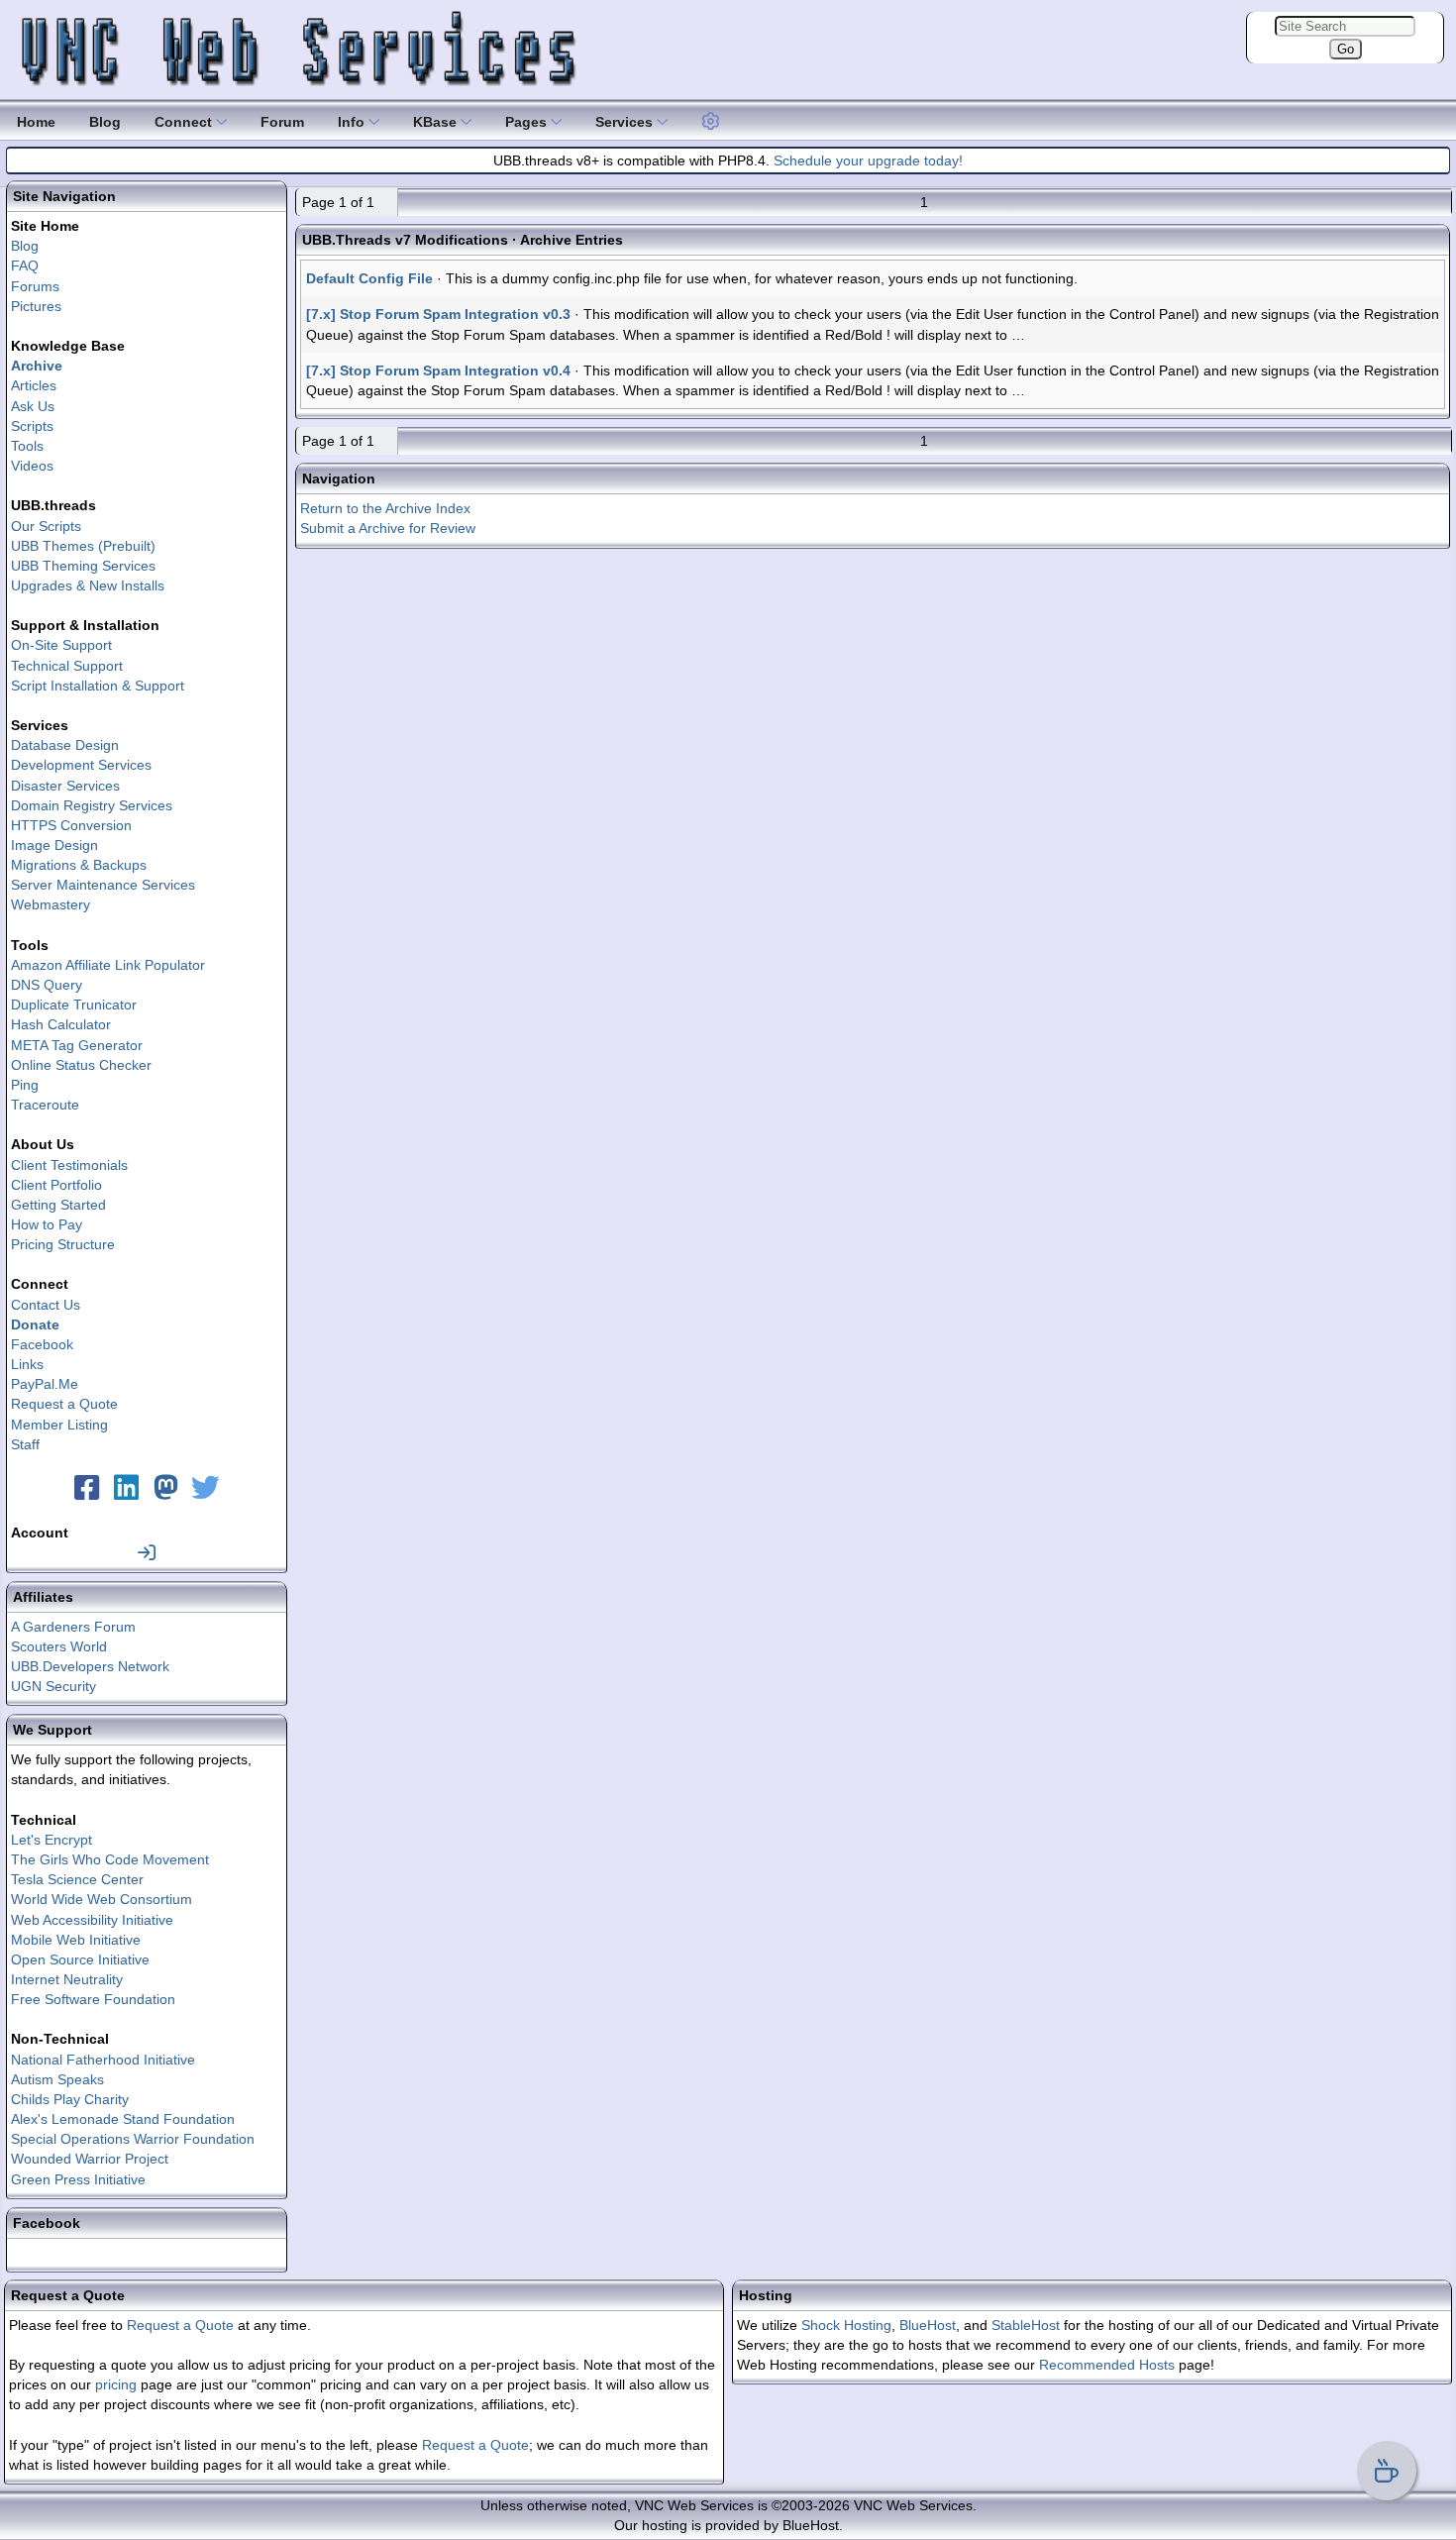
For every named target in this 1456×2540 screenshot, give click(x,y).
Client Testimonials (69, 1165)
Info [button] (353, 122)
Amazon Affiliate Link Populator (108, 965)
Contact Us (46, 1305)
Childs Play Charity (70, 2099)
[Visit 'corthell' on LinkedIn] (127, 1493)
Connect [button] (185, 122)
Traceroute (45, 1105)
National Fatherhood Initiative (103, 2060)
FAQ (25, 265)
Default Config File (369, 278)
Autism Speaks (57, 2079)
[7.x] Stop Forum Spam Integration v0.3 (438, 314)
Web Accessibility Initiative (92, 1920)
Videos (32, 466)
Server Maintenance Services (103, 885)
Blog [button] (105, 122)
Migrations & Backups (79, 865)
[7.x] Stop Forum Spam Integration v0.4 (438, 370)
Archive (37, 366)
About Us (43, 1144)
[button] (711, 119)
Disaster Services (65, 786)
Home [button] (36, 122)
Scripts (32, 426)
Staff (25, 1444)
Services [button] (626, 122)
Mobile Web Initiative (76, 1940)
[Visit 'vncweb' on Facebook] (87, 1493)
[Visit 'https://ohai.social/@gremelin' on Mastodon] (166, 1493)
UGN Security (53, 1686)
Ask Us (33, 406)
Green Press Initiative (78, 2179)
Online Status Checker (81, 1065)
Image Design (54, 845)
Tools (27, 446)
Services (40, 725)
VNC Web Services (913, 2505)
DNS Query (47, 985)
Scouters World (59, 1646)
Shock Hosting (846, 2325)
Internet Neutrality (67, 1979)
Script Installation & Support (98, 686)
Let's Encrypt (52, 1840)
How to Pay (47, 1224)
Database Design (65, 745)
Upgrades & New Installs (88, 585)
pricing (116, 2384)
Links (27, 1364)
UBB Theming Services (83, 566)
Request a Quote (64, 1404)
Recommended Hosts (1107, 2365)
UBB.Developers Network (90, 1666)
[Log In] (147, 1552)
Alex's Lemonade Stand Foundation (123, 2119)
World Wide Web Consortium (102, 1899)
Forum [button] (282, 122)
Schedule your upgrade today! (868, 160)
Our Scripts (46, 526)
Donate (35, 1324)
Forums (35, 286)
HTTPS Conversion (71, 825)
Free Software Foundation (93, 1999)
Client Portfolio (56, 1185)
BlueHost (928, 2325)
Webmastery (51, 904)
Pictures (36, 306)
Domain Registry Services (92, 805)
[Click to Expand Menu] (708, 122)
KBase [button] (437, 122)
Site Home (45, 226)
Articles (34, 385)
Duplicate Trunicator (74, 1005)
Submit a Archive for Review (388, 528)
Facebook (42, 1344)
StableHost (1026, 2325)
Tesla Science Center (77, 1879)
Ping (25, 1085)
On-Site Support (61, 645)
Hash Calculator (61, 1024)
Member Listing (59, 1425)
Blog (25, 246)
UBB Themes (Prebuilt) (83, 546)
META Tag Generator (77, 1045)
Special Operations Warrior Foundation (133, 2139)
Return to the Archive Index (385, 508)
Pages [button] (528, 122)
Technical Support (67, 666)
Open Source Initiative (80, 1959)
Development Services (81, 765)
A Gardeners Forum (73, 1627)
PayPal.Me (45, 1384)
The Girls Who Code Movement (110, 1859)
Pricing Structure (63, 1244)
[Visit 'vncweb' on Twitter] (206, 1493)
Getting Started (58, 1205)
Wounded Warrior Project (90, 2159)
